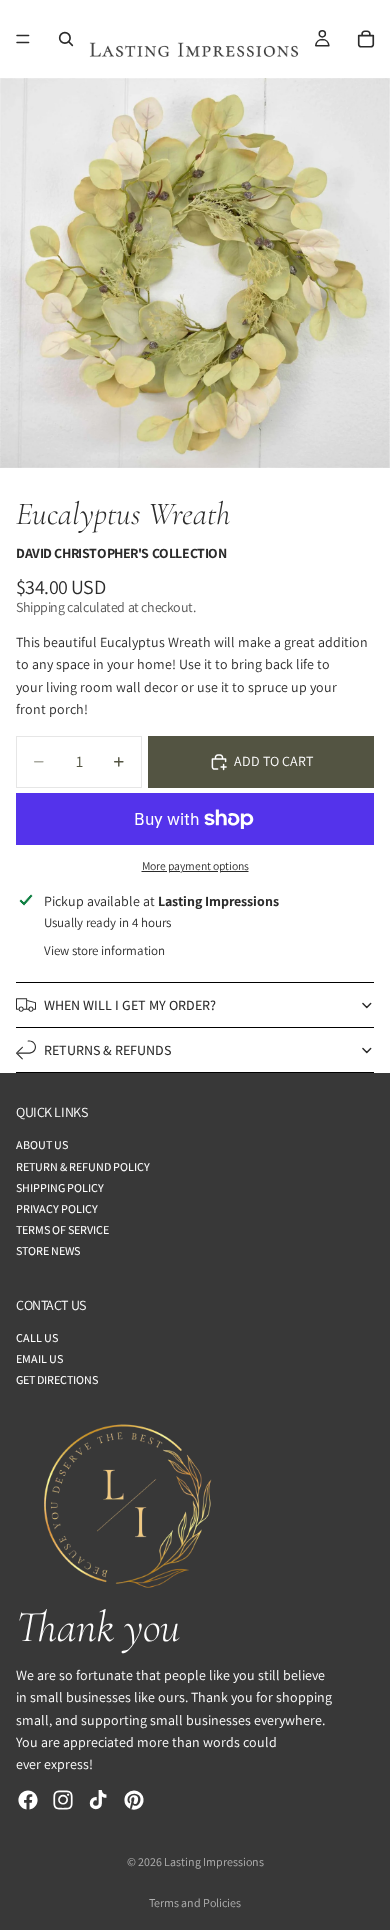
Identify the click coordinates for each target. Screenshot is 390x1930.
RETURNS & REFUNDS (107, 1050)
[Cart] (366, 39)
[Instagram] (63, 1800)
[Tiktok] (98, 1800)
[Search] (66, 39)
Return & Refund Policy (83, 1166)
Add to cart (273, 761)
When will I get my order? (130, 1005)
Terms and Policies (195, 1902)
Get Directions (57, 1379)
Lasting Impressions (214, 1861)
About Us (42, 1144)
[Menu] (23, 39)
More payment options (195, 865)
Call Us (37, 1337)
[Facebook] (28, 1800)
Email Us (39, 1358)
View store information (104, 950)
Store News (48, 1250)
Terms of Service (62, 1229)
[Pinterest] (134, 1800)
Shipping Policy (60, 1187)
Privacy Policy (57, 1208)
